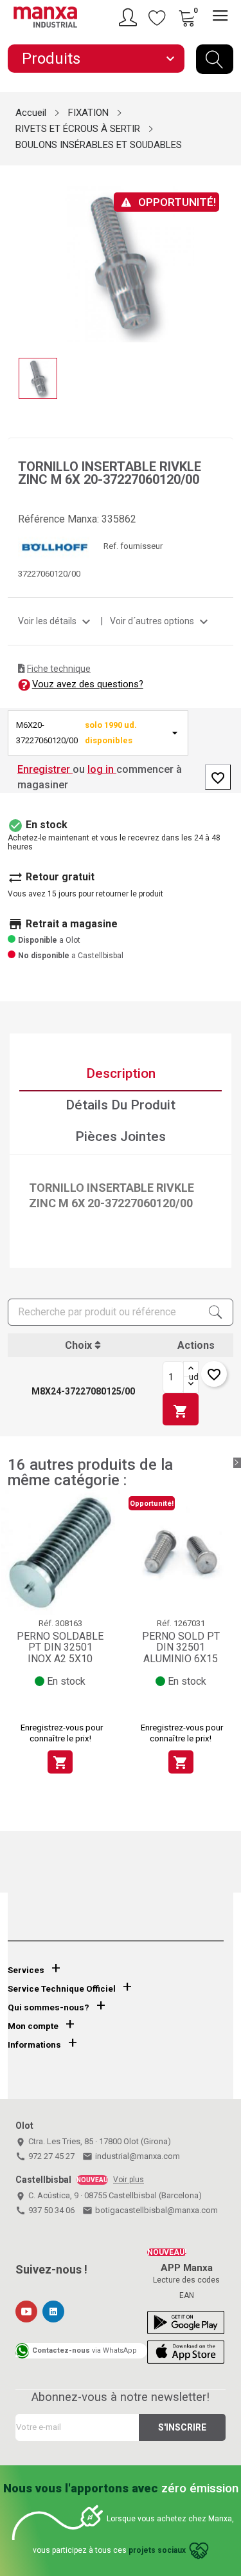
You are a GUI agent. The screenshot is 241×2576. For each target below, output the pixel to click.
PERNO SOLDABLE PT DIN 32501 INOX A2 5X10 (60, 1647)
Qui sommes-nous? (49, 2007)
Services (26, 1970)
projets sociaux (157, 2550)
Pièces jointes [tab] (121, 1136)
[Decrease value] (191, 1385)
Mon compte (33, 2026)
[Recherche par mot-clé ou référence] (215, 59)
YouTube (26, 2312)
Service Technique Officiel (62, 1989)
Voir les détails (56, 621)
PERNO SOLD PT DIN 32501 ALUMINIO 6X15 (181, 1647)
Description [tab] (121, 1073)
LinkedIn (53, 2312)
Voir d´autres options (161, 621)
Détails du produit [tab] (121, 1105)
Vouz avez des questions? (88, 684)
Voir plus (129, 2180)
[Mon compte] (130, 17)
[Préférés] (157, 17)
